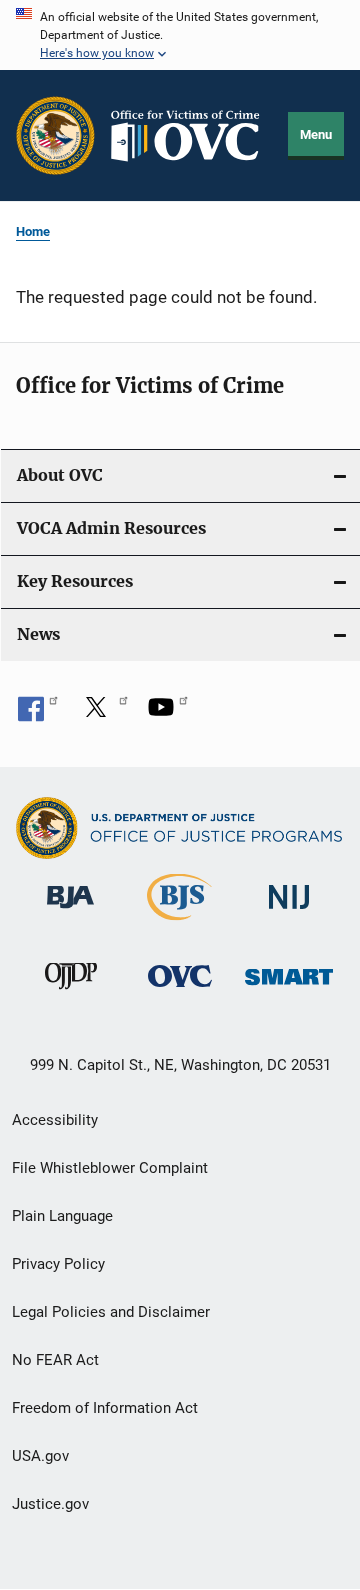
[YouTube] (168, 714)
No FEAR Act (55, 1360)
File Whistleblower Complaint (110, 1168)
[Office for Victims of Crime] (180, 990)
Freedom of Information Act (105, 1408)
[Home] (192, 136)
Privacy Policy (58, 1264)
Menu (316, 134)
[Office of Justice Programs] (55, 135)
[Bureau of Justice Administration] (70, 912)
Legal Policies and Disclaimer (111, 1312)
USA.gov (40, 1456)
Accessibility (55, 1120)
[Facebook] (38, 714)
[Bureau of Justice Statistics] (179, 924)
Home (33, 231)
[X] (103, 714)
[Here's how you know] (180, 35)
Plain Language (62, 1216)
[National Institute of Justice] (289, 912)
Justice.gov (50, 1504)
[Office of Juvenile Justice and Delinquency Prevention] (71, 993)
